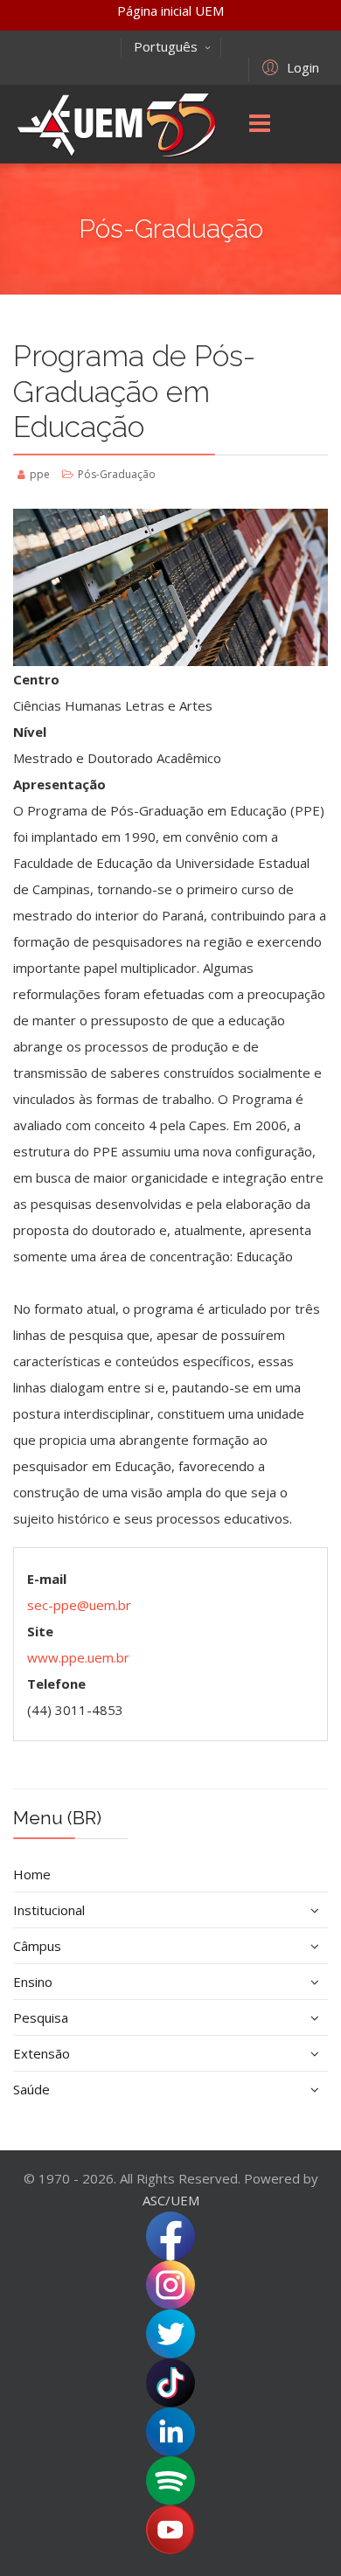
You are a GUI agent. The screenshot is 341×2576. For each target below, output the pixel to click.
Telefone (56, 1684)
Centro (36, 679)
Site (40, 1631)
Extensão (42, 2053)
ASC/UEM (171, 2200)
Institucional (49, 1910)
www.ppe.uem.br (78, 1657)
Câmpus (37, 1946)
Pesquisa (41, 2017)
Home (32, 1874)
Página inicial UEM (170, 10)
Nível (30, 732)
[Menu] (260, 124)
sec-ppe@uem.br (79, 1605)
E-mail (47, 1579)
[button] (288, 66)
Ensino (33, 1982)
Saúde (31, 2089)
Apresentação (59, 784)
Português (166, 46)
